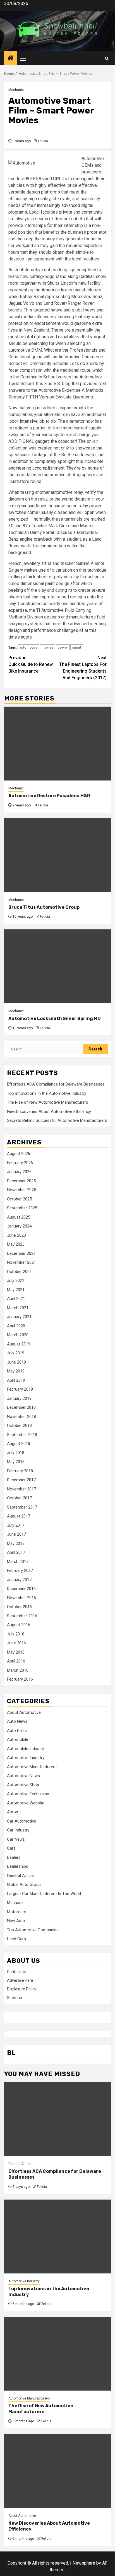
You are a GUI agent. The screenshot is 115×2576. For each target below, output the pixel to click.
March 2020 (18, 1335)
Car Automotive (21, 1821)
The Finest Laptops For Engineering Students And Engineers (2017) (83, 668)
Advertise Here (20, 1980)
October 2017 (19, 1498)
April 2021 (16, 1299)
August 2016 (19, 1625)
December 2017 (21, 1480)
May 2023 (16, 1244)
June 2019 (16, 1362)
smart (77, 647)
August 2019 (19, 1344)
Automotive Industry (26, 1758)
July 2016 (16, 1634)
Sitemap (15, 1998)
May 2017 (16, 1543)
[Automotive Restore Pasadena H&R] (57, 744)
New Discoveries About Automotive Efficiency (49, 1111)
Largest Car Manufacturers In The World (44, 1894)
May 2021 (16, 1290)
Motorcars (17, 1912)
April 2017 (16, 1552)
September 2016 (22, 1616)
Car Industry (18, 1830)
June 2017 (16, 1534)
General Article (20, 1876)
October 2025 (19, 1199)
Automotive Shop (23, 1785)
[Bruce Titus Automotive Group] (57, 855)
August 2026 (19, 1154)
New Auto (16, 1921)
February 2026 (20, 1163)
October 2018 (19, 1425)
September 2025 (22, 1208)
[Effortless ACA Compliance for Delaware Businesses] (57, 2119)
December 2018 (21, 1407)
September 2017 (22, 1507)
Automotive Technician (28, 1794)
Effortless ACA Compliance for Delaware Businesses (56, 1084)
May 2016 (16, 1652)
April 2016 (16, 1661)
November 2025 (21, 1190)
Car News (16, 1839)
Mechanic (16, 90)
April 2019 (16, 1380)
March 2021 (18, 1308)
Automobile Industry (26, 1749)
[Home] (11, 59)
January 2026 (19, 1172)
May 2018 (16, 1462)
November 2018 (21, 1417)
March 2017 (18, 1562)
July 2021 (16, 1280)
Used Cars (16, 1939)
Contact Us (17, 1972)
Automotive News (23, 1776)
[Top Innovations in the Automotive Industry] (57, 2237)
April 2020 (16, 1326)
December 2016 (21, 1589)
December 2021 (21, 1253)
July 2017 (16, 1525)
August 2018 (19, 1444)
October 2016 (19, 1607)
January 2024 (19, 1226)
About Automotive (24, 1712)
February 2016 (20, 1679)
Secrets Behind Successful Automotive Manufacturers (57, 1120)
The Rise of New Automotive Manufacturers (48, 1102)
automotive (28, 647)
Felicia (43, 141)
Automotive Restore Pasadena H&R (49, 796)
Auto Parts (17, 1731)
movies (47, 647)
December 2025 (21, 1181)
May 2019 (16, 1371)
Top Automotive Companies (33, 1930)
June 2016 (16, 1643)
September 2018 (22, 1435)
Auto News (17, 1721)
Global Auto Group (24, 1884)
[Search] (107, 58)
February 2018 (20, 1471)
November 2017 (21, 1489)
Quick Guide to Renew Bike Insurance (31, 664)
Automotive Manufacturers (32, 1767)
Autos (13, 1812)
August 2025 (19, 1217)
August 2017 (19, 1516)
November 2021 (21, 1262)
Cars (11, 1848)
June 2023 (16, 1235)
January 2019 (19, 1398)
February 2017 (20, 1570)
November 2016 (21, 1598)
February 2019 (20, 1389)
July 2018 (16, 1453)
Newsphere (84, 2563)
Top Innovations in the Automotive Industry (47, 1093)
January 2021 (19, 1317)
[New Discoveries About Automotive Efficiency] (57, 2471)
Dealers (14, 1857)
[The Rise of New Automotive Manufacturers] (57, 2354)
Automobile (18, 1739)
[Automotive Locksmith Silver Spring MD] (57, 966)
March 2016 (18, 1670)
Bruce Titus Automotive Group (44, 907)
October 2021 (19, 1272)
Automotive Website (26, 1803)
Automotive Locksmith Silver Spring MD (55, 1018)
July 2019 (16, 1353)
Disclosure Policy (22, 1989)
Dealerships (18, 1866)
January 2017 (19, 1580)
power (63, 647)
